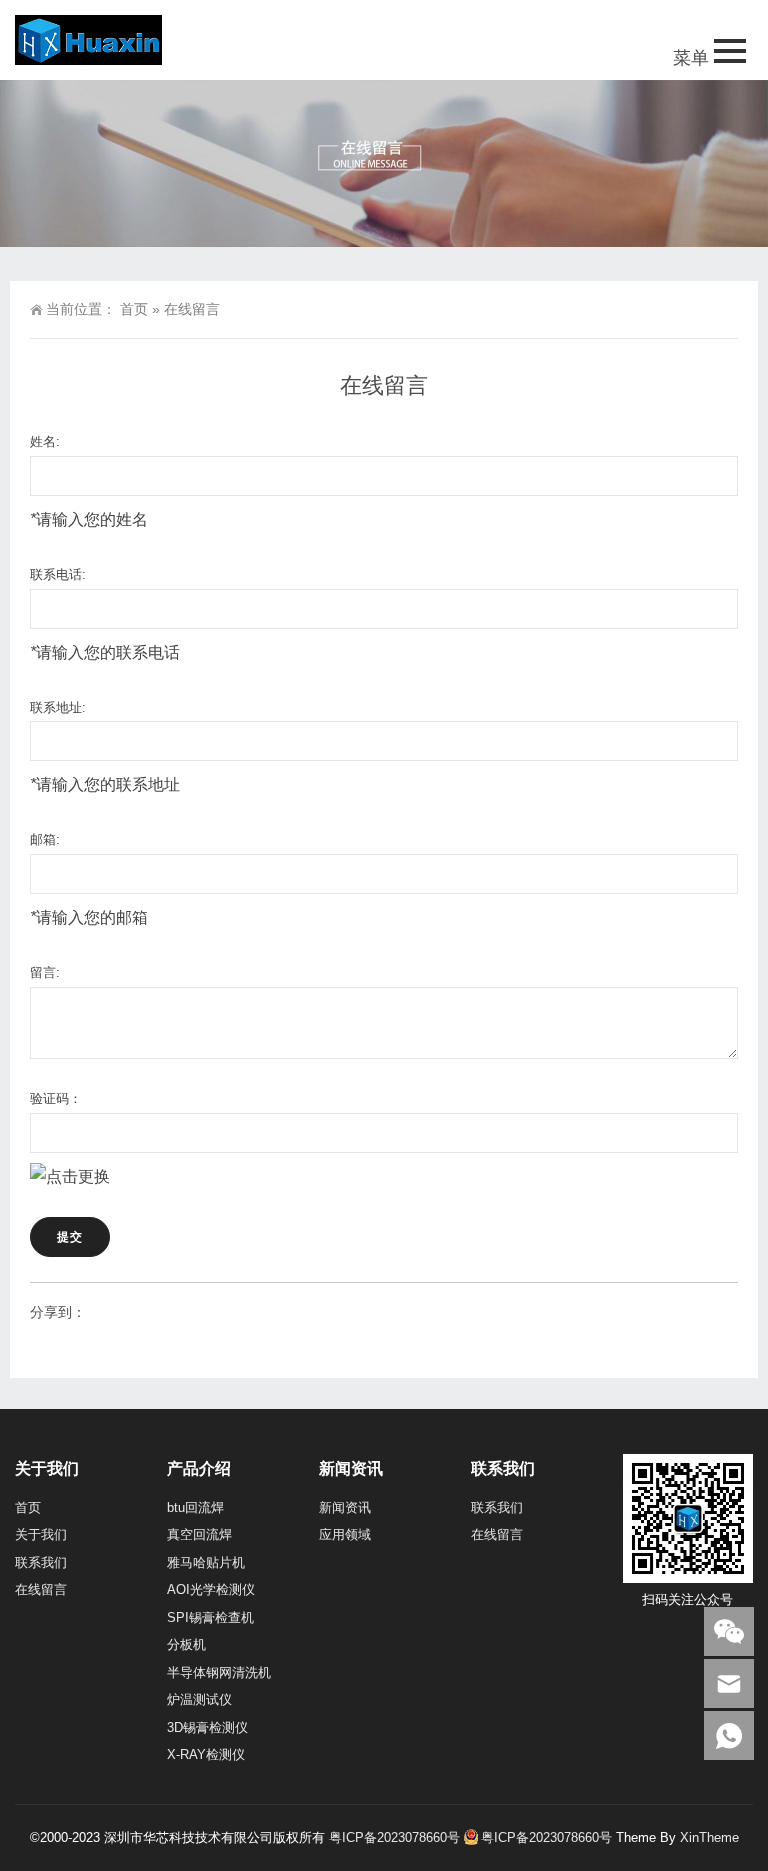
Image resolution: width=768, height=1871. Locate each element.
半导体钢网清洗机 (219, 1672)
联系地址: (58, 707)
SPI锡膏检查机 (210, 1617)
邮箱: (45, 839)
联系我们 (41, 1562)
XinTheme (709, 1837)
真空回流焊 (199, 1534)
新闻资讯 (345, 1507)
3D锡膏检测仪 (207, 1727)
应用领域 (345, 1534)
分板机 (186, 1644)
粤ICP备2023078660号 (394, 1837)
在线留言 (41, 1589)
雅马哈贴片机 (206, 1562)
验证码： (56, 1098)
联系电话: (58, 574)
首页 (134, 309)
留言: (45, 972)
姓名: (45, 441)
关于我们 (41, 1534)
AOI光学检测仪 (211, 1589)
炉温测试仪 (199, 1699)
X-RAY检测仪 (206, 1754)
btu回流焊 (195, 1507)
